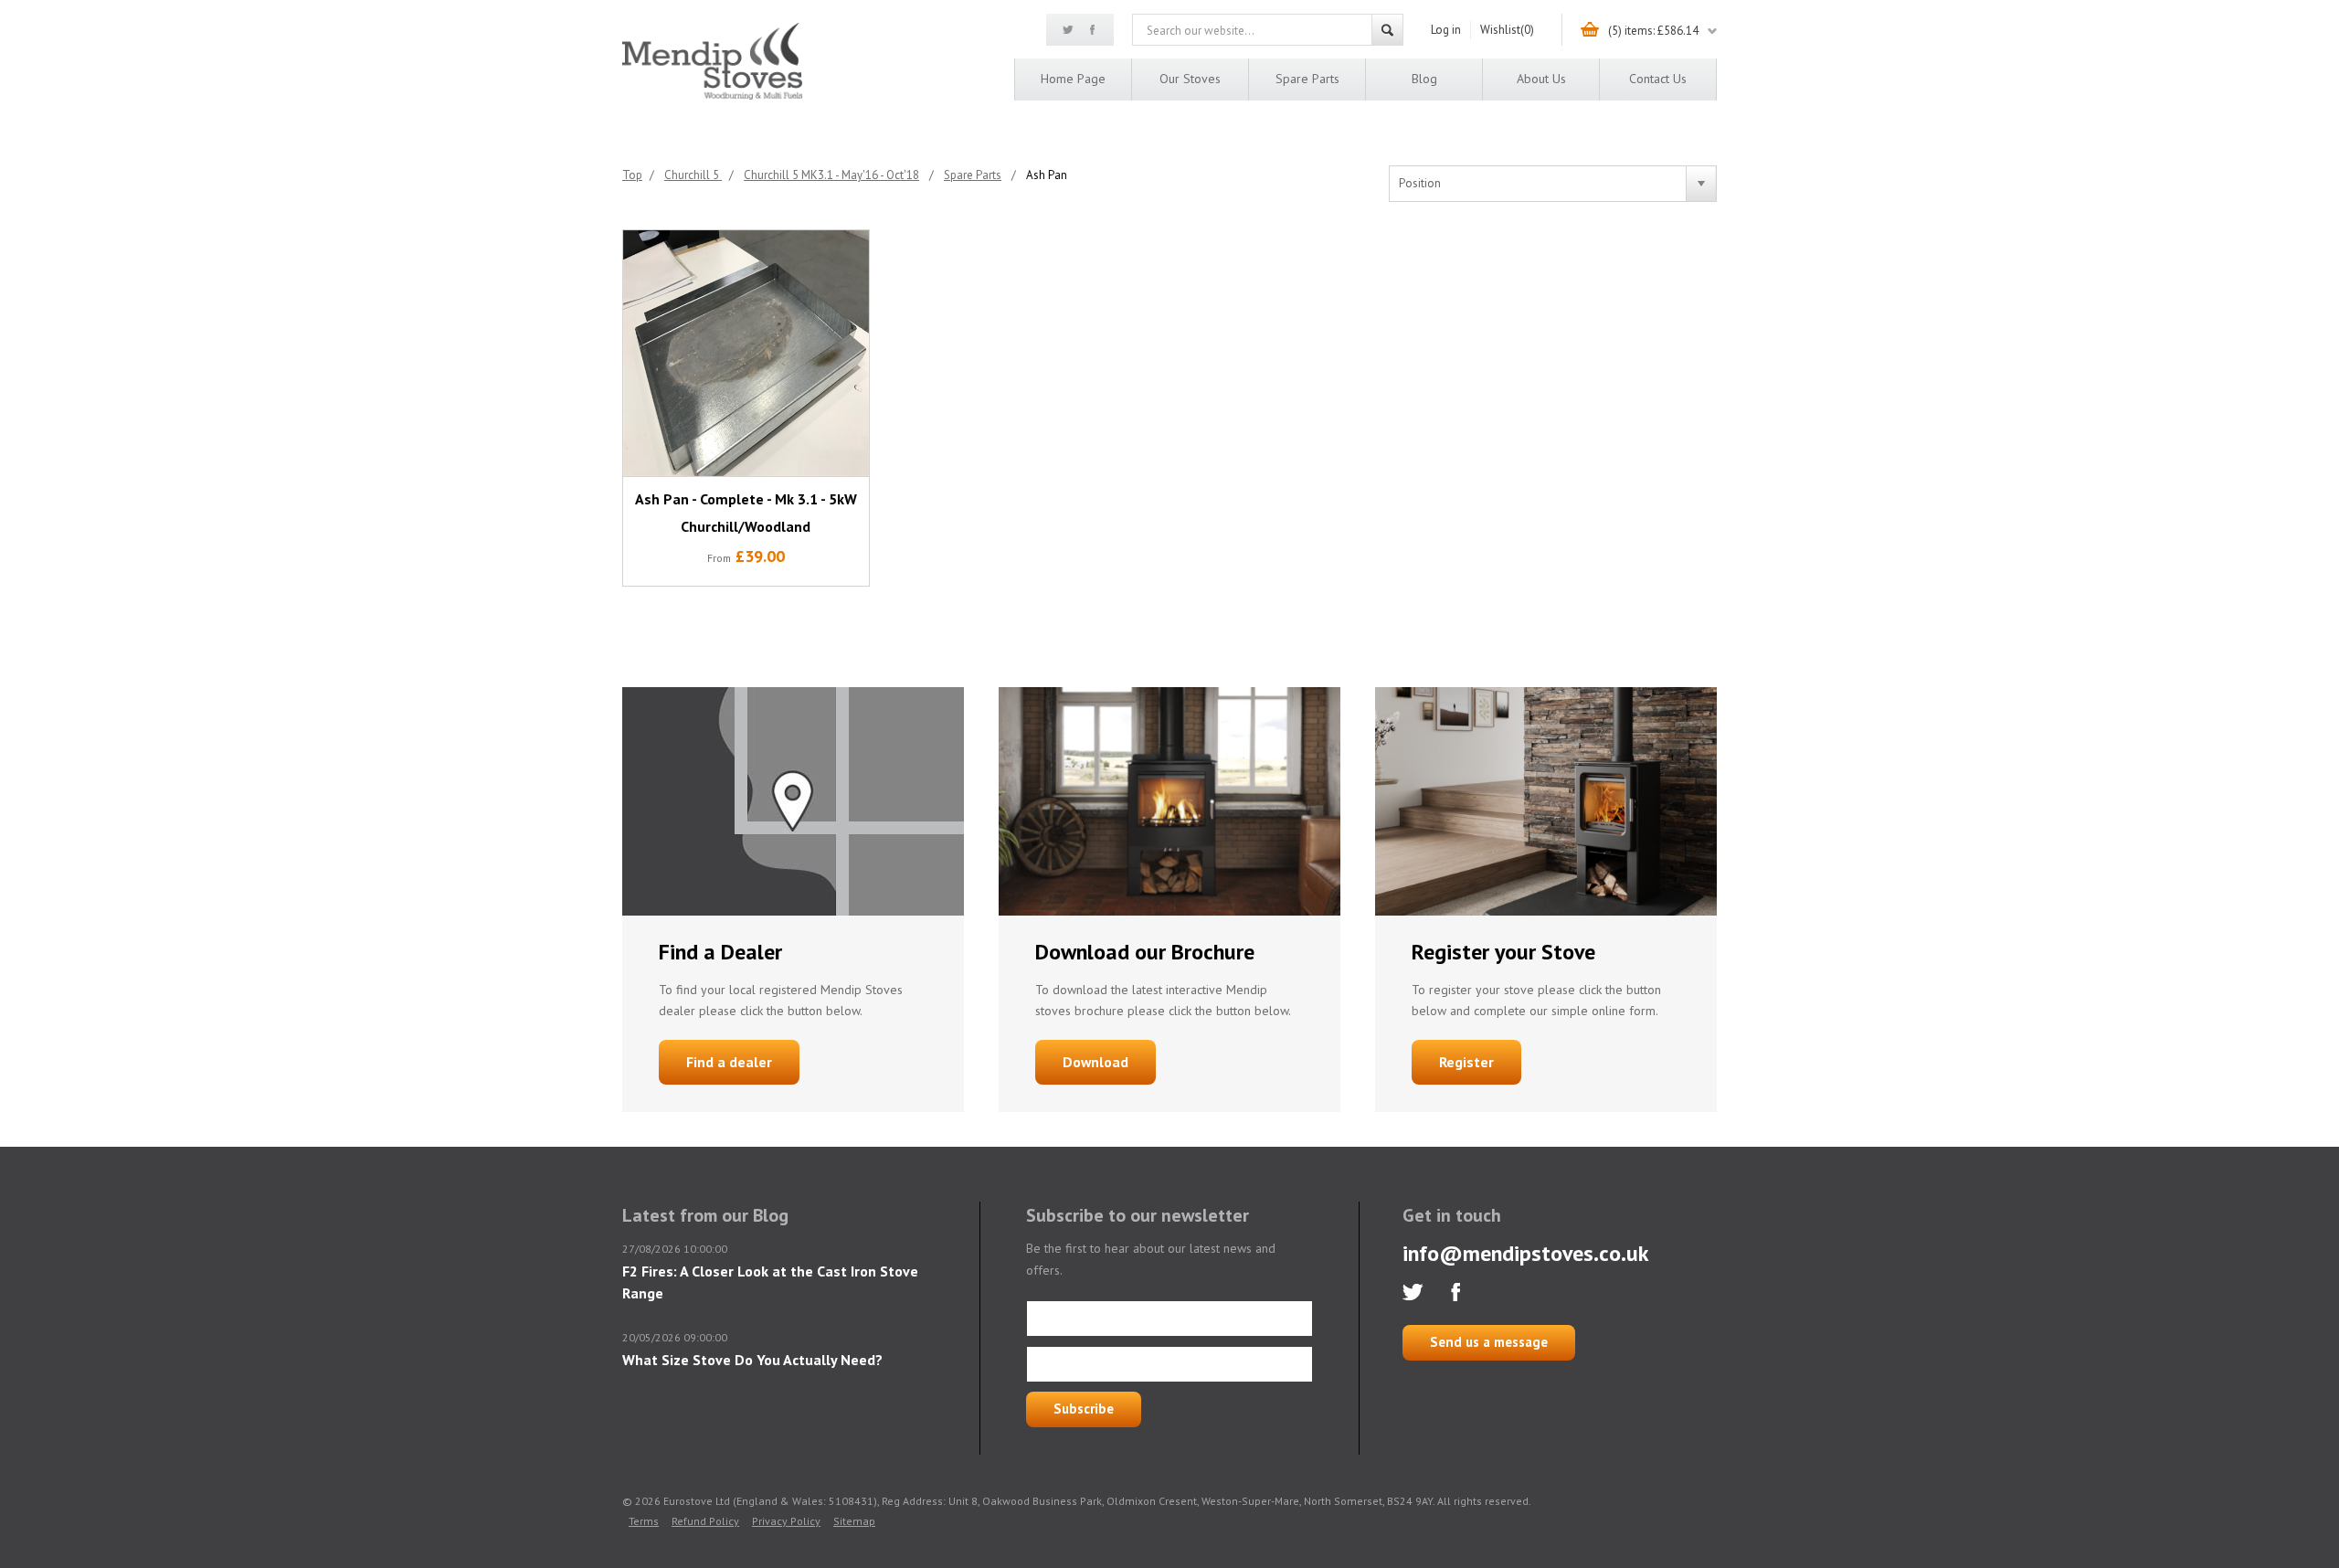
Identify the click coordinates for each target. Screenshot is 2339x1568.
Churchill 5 (693, 175)
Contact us (1658, 79)
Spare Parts (1307, 79)
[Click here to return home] (712, 96)
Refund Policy (705, 1521)
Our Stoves (1190, 79)
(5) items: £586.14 (1653, 31)
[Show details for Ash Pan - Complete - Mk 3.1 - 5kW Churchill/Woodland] (746, 353)
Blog (1424, 79)
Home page (1073, 79)
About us (1541, 79)
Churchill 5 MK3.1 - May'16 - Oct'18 (831, 175)
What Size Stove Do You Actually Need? (752, 1360)
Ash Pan (1047, 175)
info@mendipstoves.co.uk (1526, 1253)
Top (632, 175)
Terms (644, 1521)
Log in (1446, 30)
